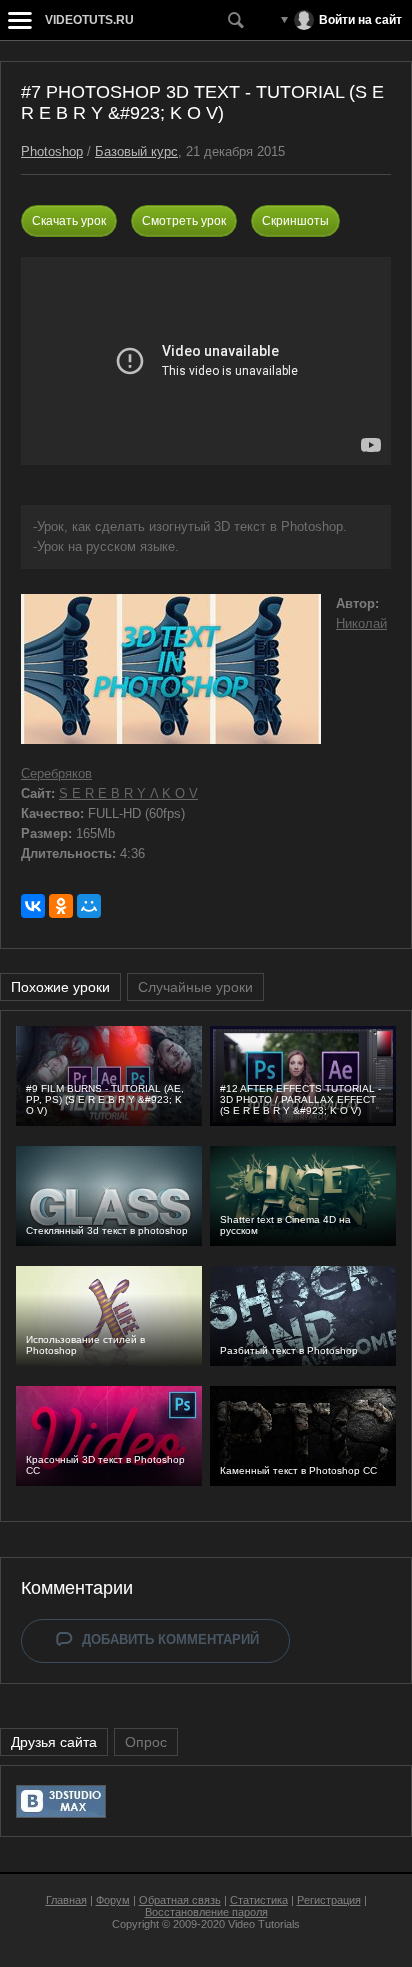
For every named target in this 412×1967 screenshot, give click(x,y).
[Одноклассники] (61, 906)
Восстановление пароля (206, 1912)
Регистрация (329, 1900)
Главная (66, 1900)
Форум (113, 1900)
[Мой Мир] (89, 906)
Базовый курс (136, 151)
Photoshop (52, 151)
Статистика (259, 1900)
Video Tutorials (264, 1924)
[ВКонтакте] (33, 906)
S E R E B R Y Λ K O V (128, 793)
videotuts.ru (89, 20)
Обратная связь (180, 1900)
